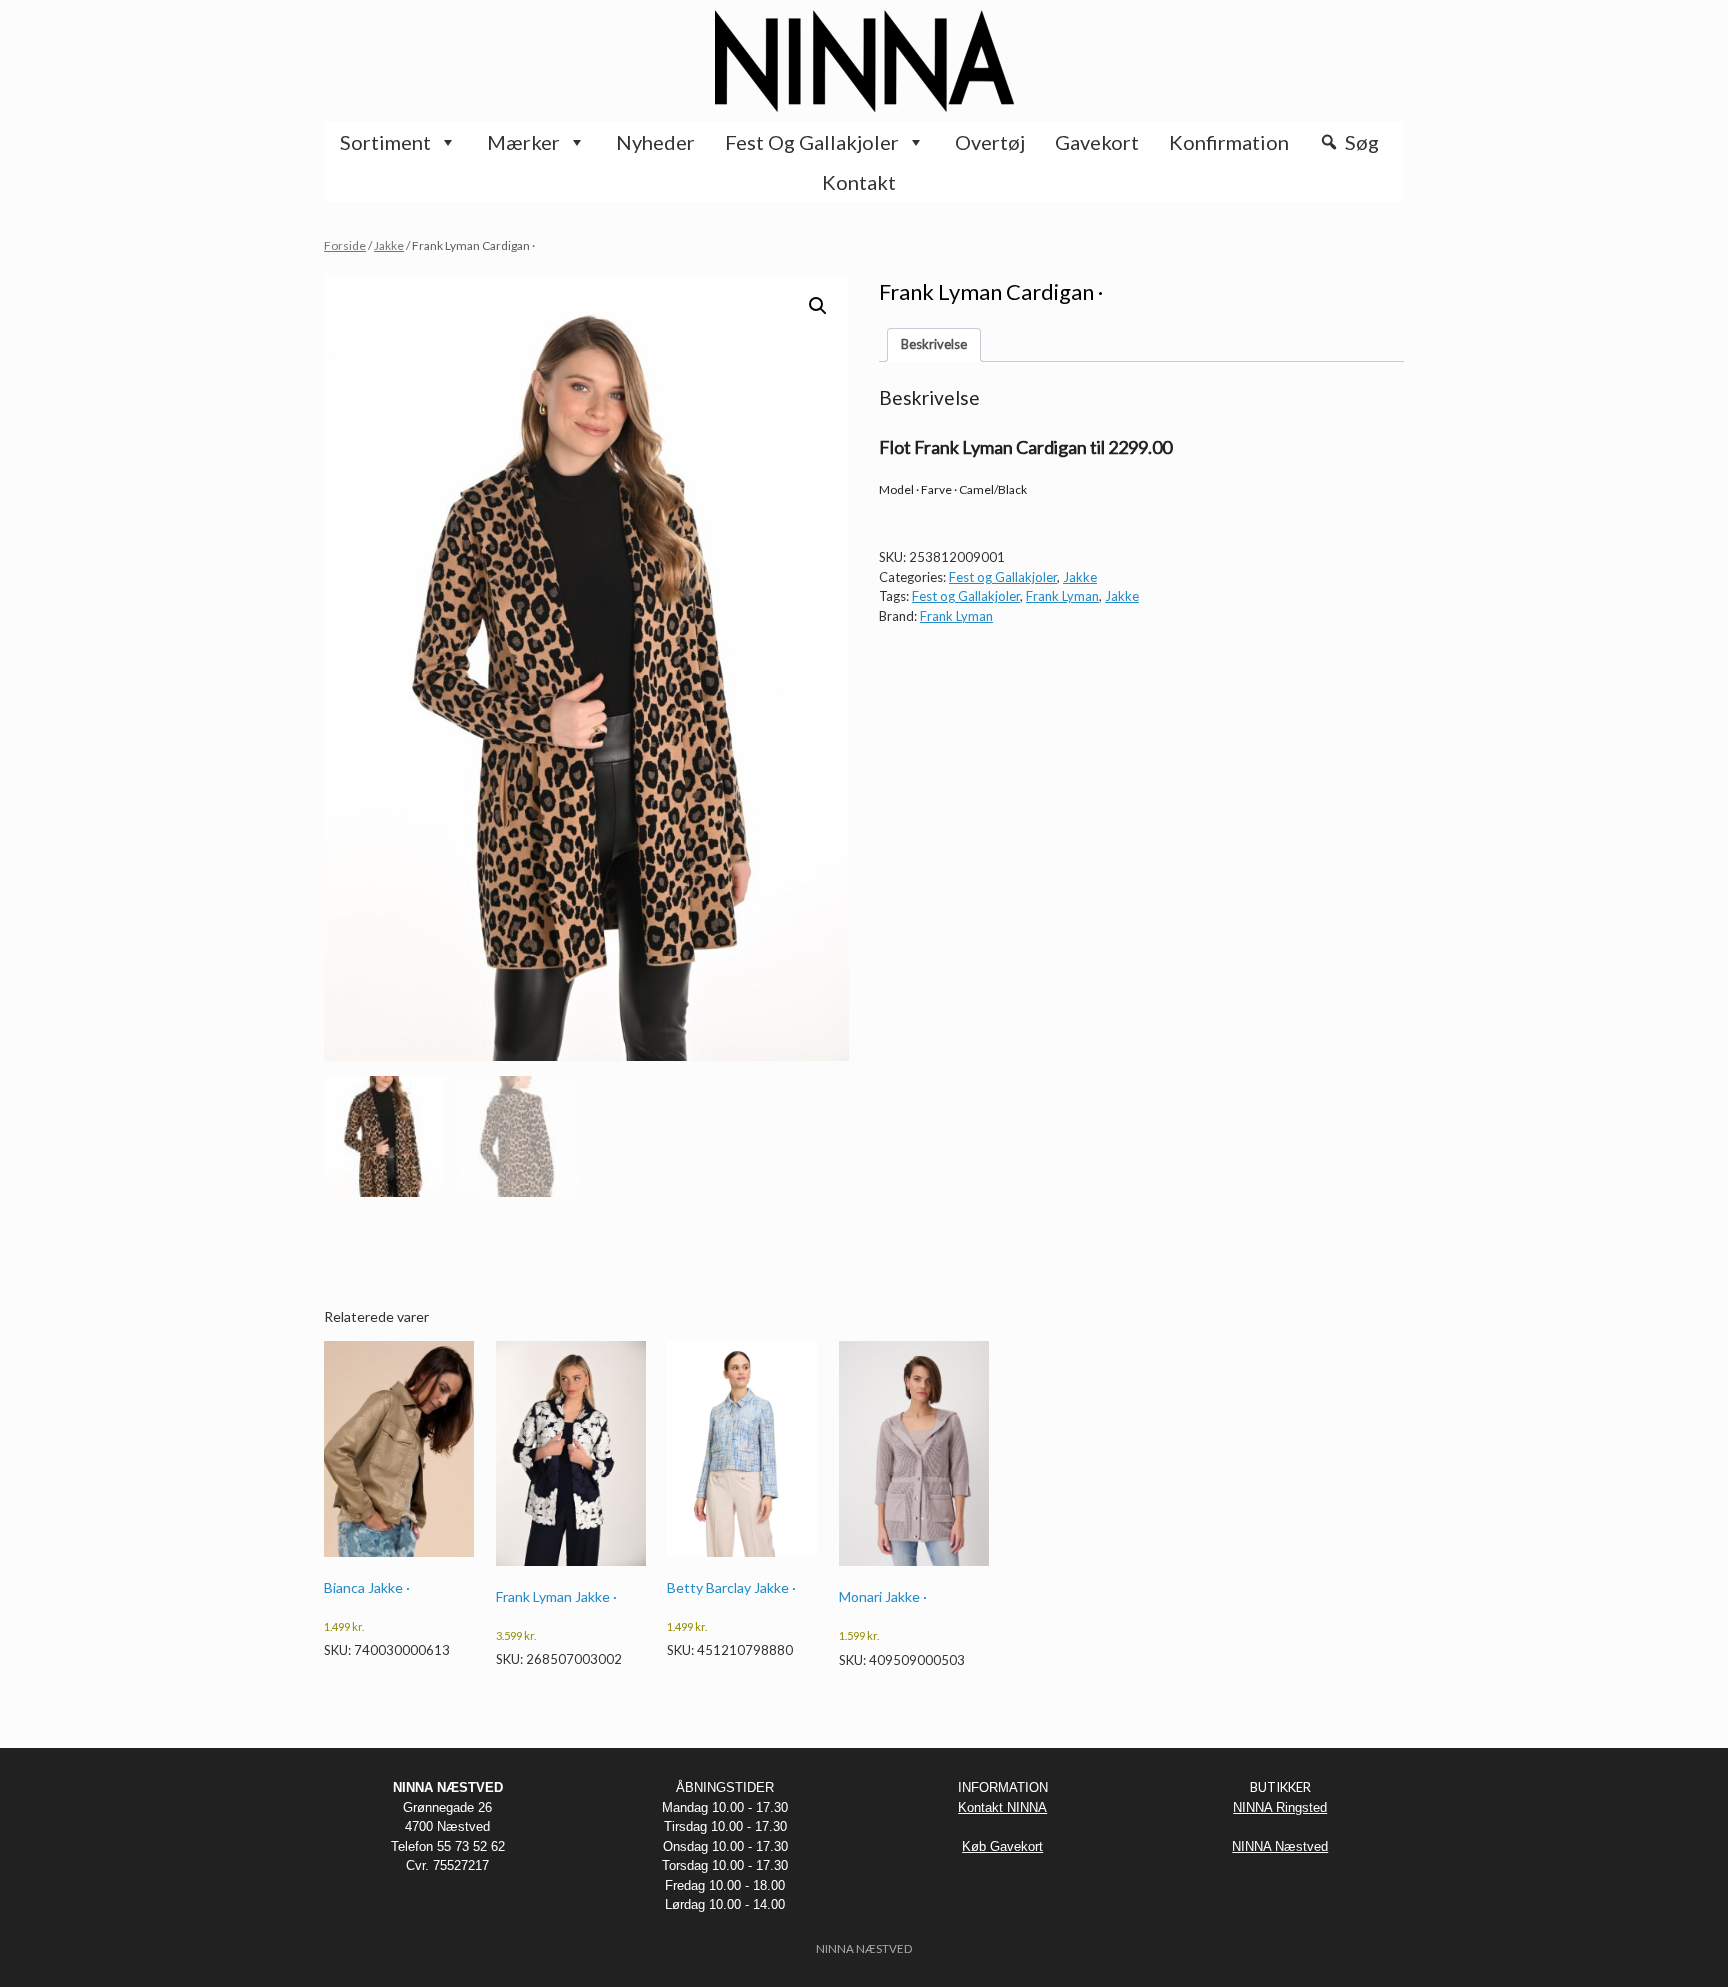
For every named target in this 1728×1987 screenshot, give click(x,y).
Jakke (389, 245)
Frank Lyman (1062, 596)
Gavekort (1097, 142)
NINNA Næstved (1280, 1846)
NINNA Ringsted (1280, 1807)
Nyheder (655, 142)
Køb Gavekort (1002, 1846)
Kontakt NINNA (1002, 1807)
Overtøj (990, 142)
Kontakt (859, 182)
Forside (345, 245)
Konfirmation (1229, 142)
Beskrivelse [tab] (934, 344)
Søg (1362, 142)
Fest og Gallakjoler (812, 142)
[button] (818, 306)
